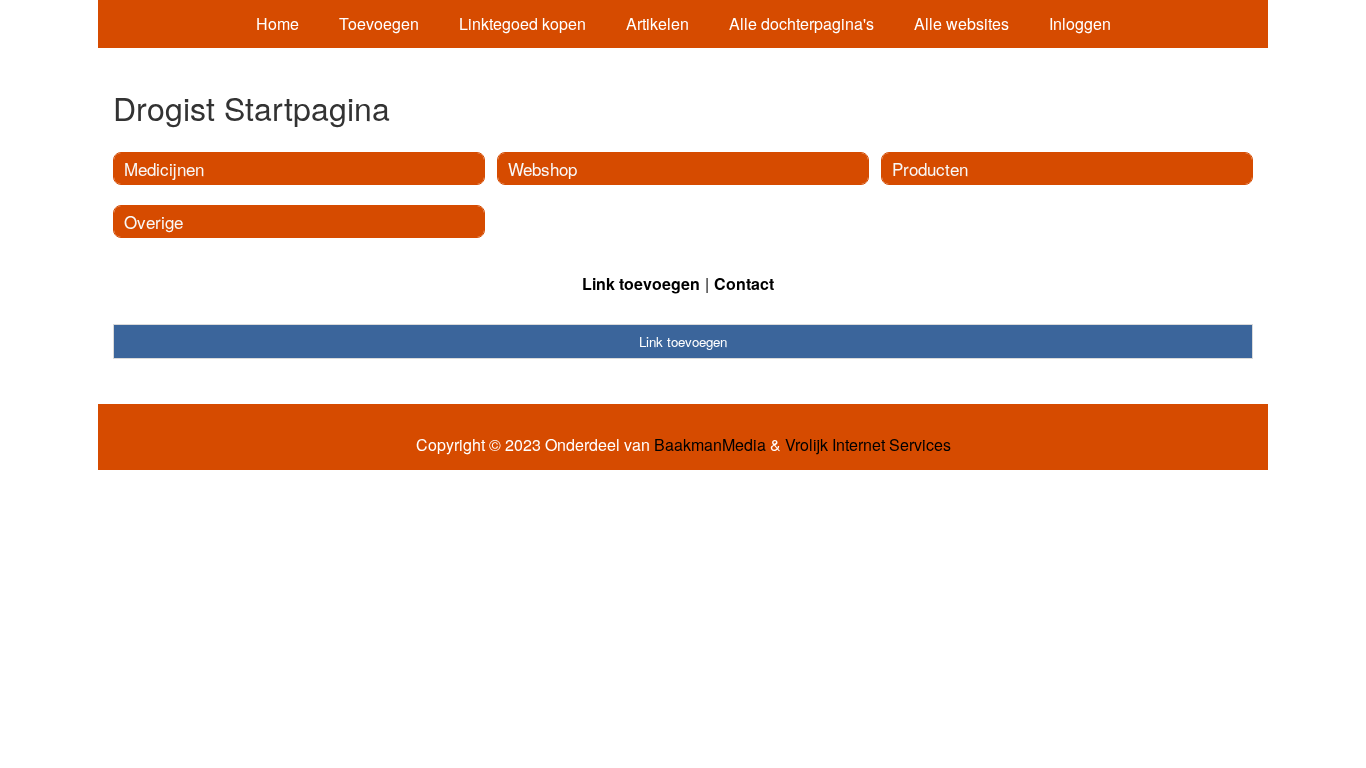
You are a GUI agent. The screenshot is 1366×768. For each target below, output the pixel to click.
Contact (744, 283)
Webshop (542, 168)
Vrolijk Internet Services (868, 445)
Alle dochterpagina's (801, 23)
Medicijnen (164, 168)
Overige (153, 221)
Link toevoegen (641, 283)
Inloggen (1080, 23)
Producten (930, 168)
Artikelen (657, 23)
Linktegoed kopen (522, 23)
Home (277, 23)
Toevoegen (379, 23)
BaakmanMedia (710, 445)
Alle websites (961, 23)
